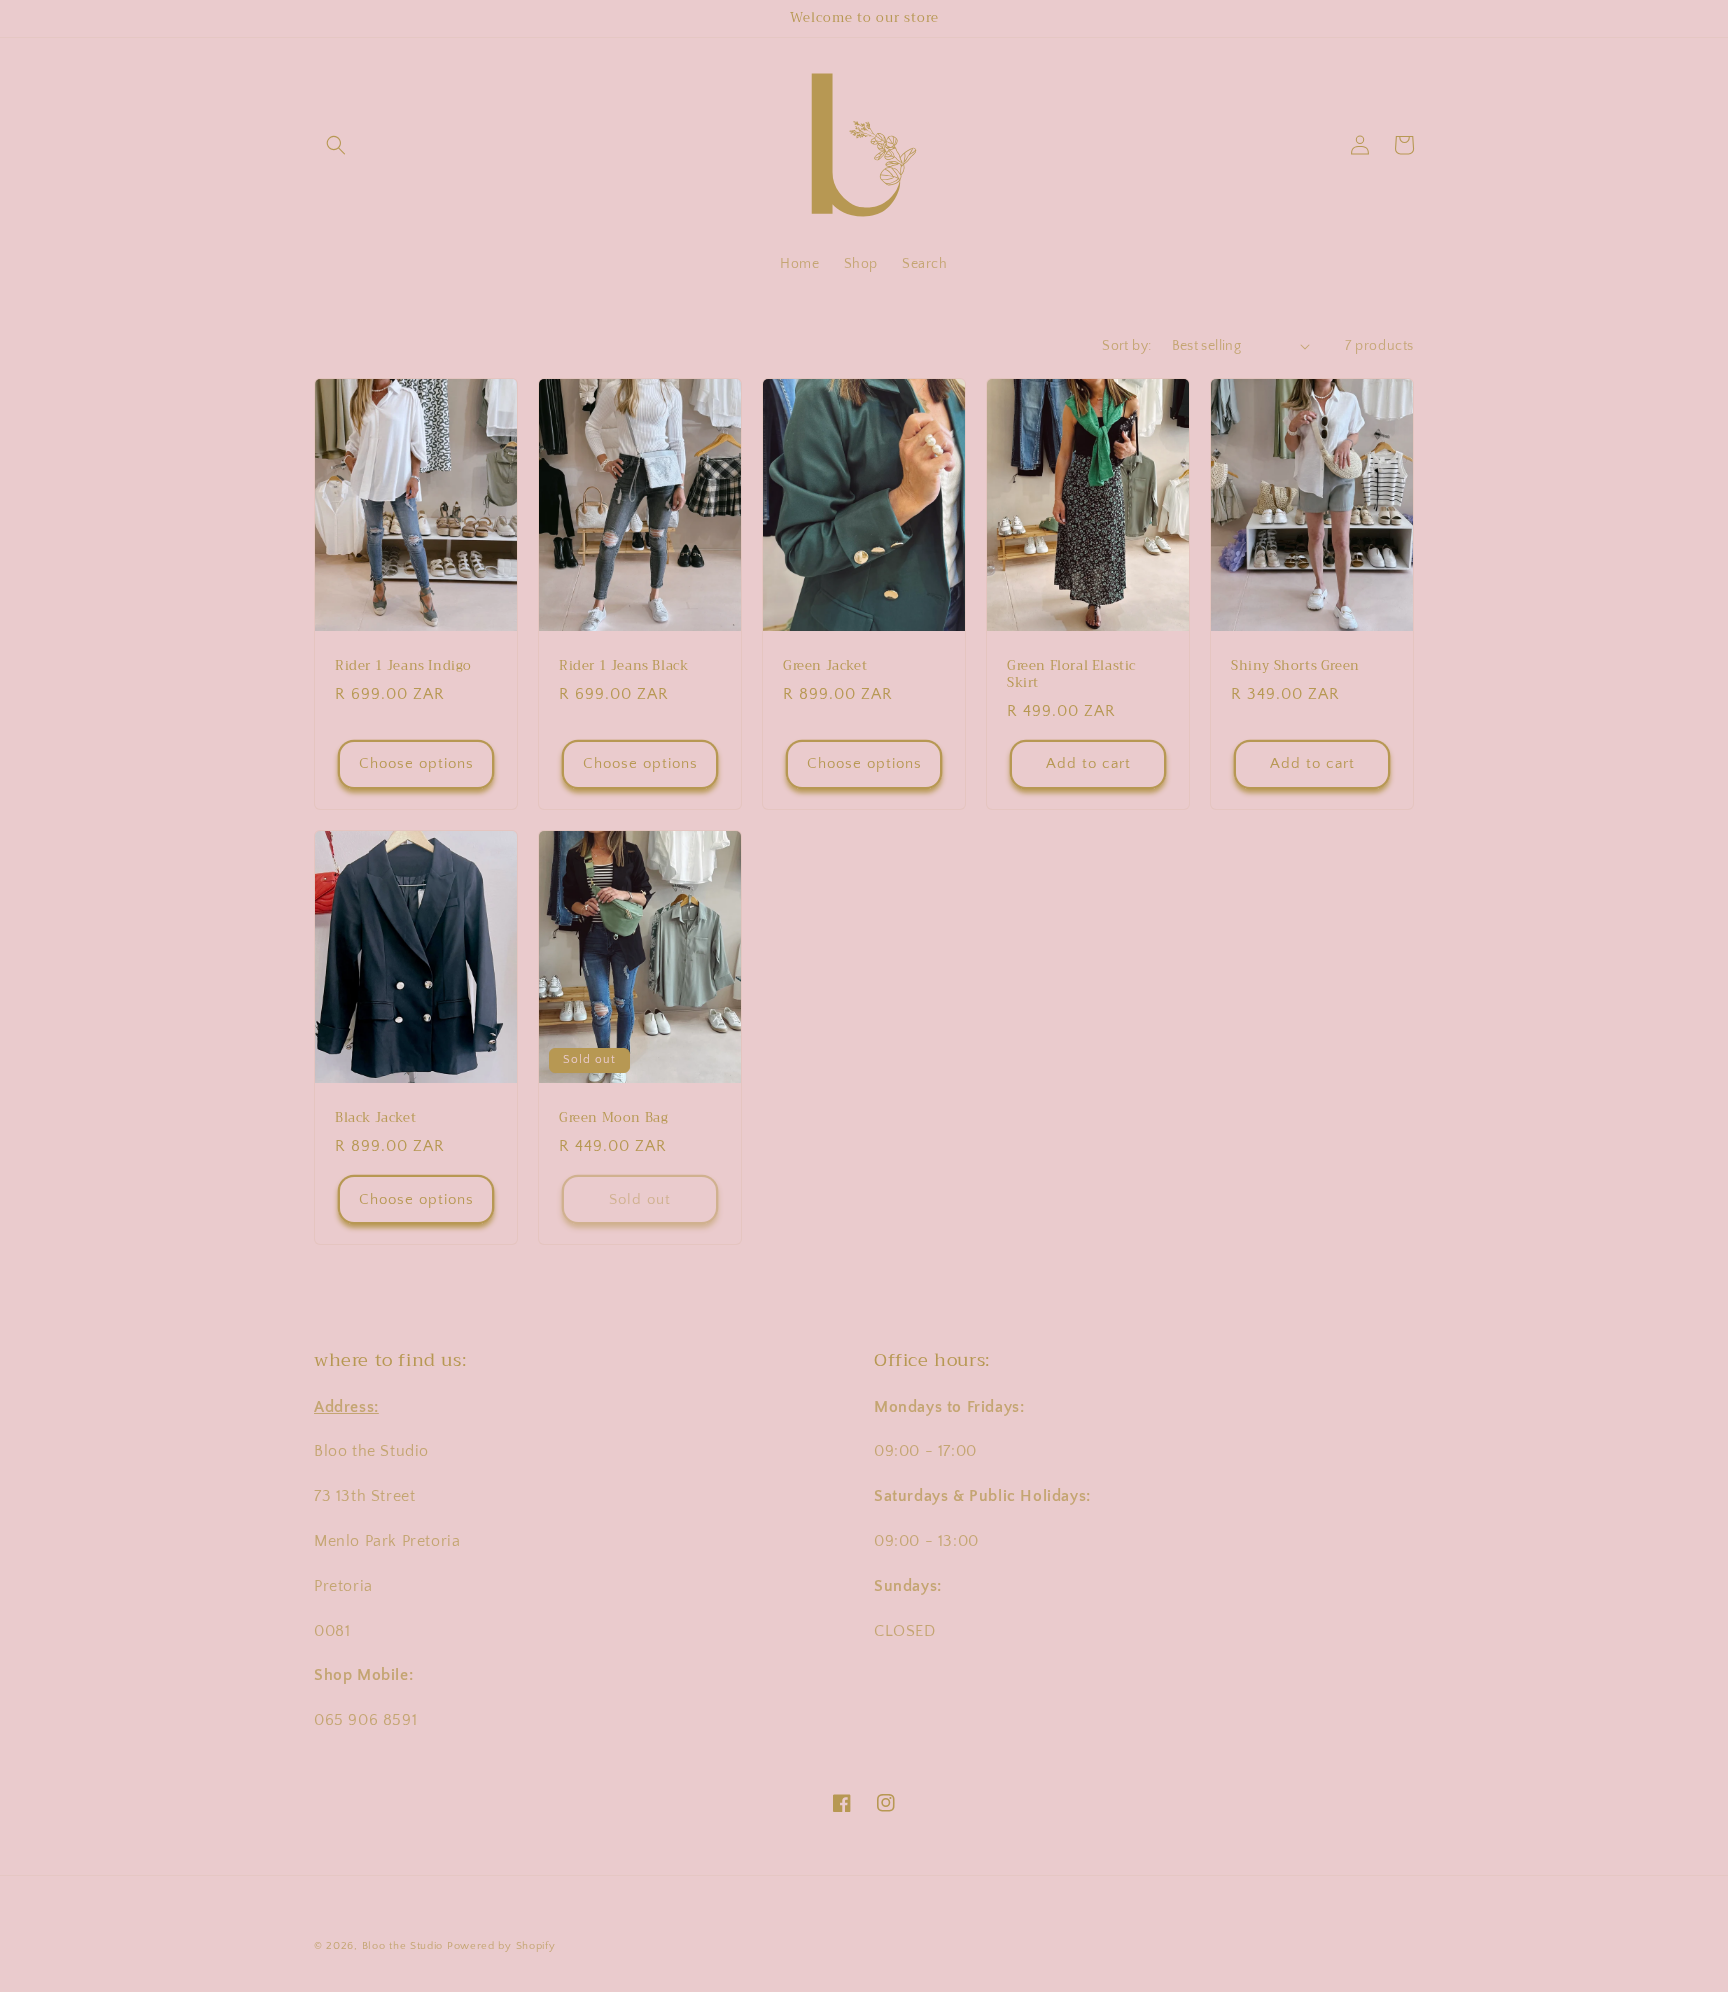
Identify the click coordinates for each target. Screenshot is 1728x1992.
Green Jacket (825, 666)
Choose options (416, 763)
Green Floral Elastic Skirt (1071, 675)
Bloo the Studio (403, 1946)
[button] (336, 145)
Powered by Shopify (501, 1946)
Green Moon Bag (613, 1118)
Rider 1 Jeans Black (623, 666)
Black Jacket (375, 1118)
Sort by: (1126, 346)
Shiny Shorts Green (1295, 666)
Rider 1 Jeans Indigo (403, 666)
